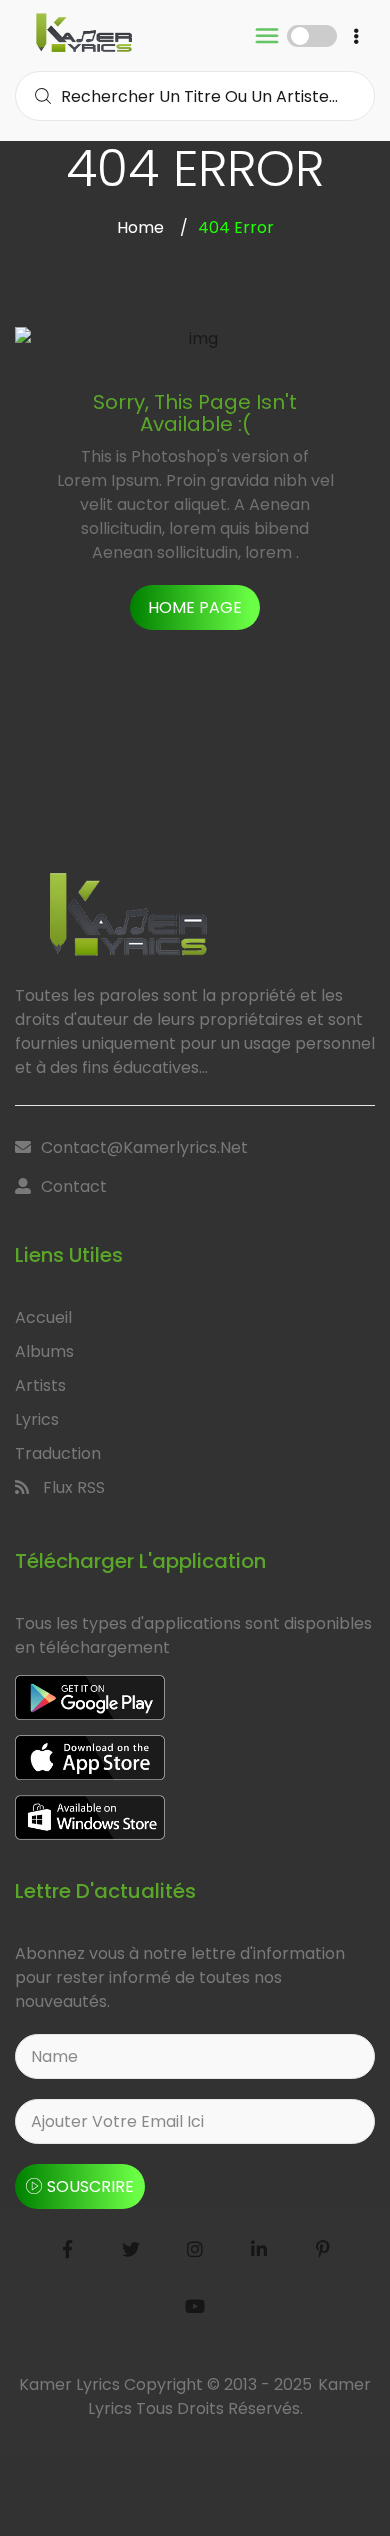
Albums (44, 1351)
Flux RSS (72, 1487)
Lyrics (37, 1419)
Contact (74, 1186)
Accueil (43, 1317)
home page (195, 607)
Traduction (58, 1453)
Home (140, 227)
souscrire (90, 2186)
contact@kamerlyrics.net (144, 1147)
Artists (40, 1385)
